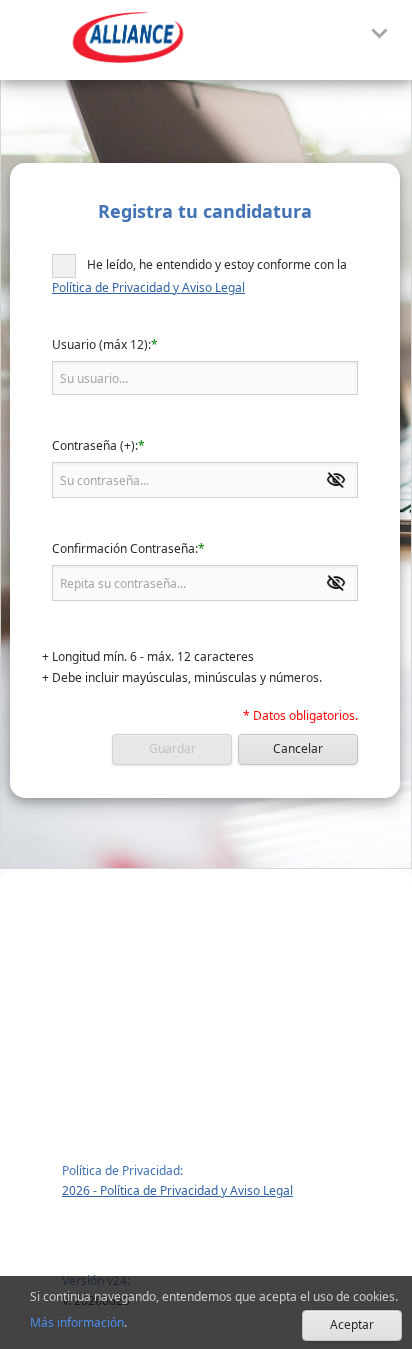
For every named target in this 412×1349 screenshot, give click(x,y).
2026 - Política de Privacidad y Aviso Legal (177, 1190)
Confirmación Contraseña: (125, 549)
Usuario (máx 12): (101, 345)
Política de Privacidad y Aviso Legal (148, 287)
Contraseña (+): (95, 446)
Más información (77, 1322)
